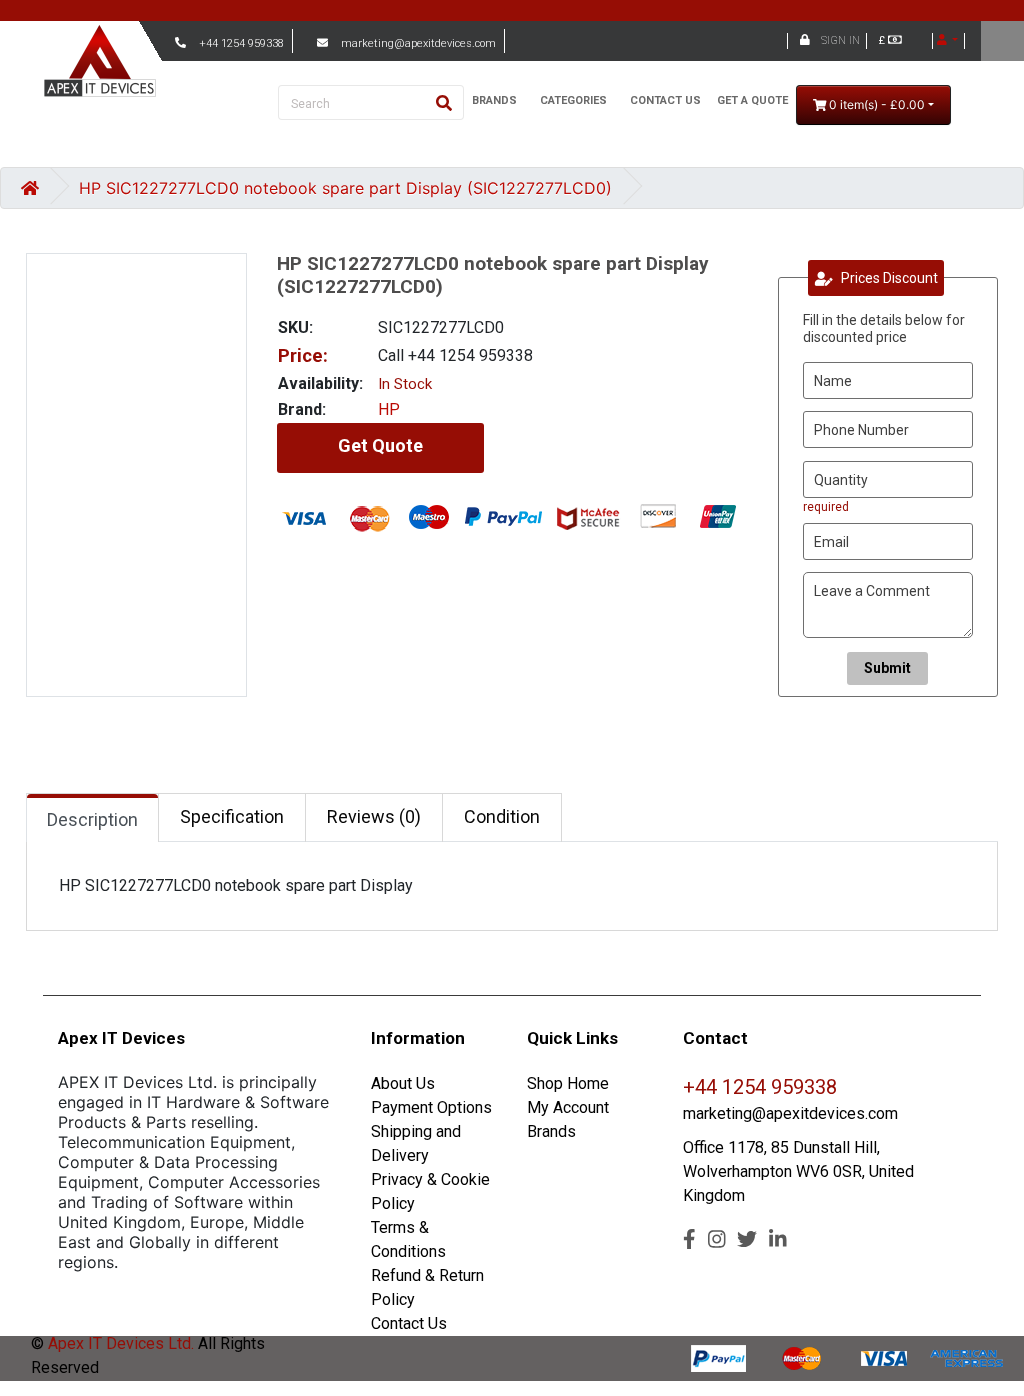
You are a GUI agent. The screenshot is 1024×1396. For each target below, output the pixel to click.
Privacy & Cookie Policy (430, 1191)
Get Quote (380, 445)
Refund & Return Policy (427, 1287)
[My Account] (947, 40)
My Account (568, 1107)
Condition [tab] (502, 816)
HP (389, 409)
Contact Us (409, 1323)
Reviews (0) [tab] (374, 816)
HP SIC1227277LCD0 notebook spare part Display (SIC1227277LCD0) (345, 188)
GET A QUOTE (752, 100)
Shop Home (568, 1083)
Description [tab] (92, 819)
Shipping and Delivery (416, 1143)
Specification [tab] (232, 816)
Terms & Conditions (408, 1239)
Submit (887, 668)
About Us (403, 1083)
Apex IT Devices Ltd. (119, 1343)
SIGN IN (840, 40)
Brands (551, 1131)
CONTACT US (665, 100)
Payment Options (431, 1107)
